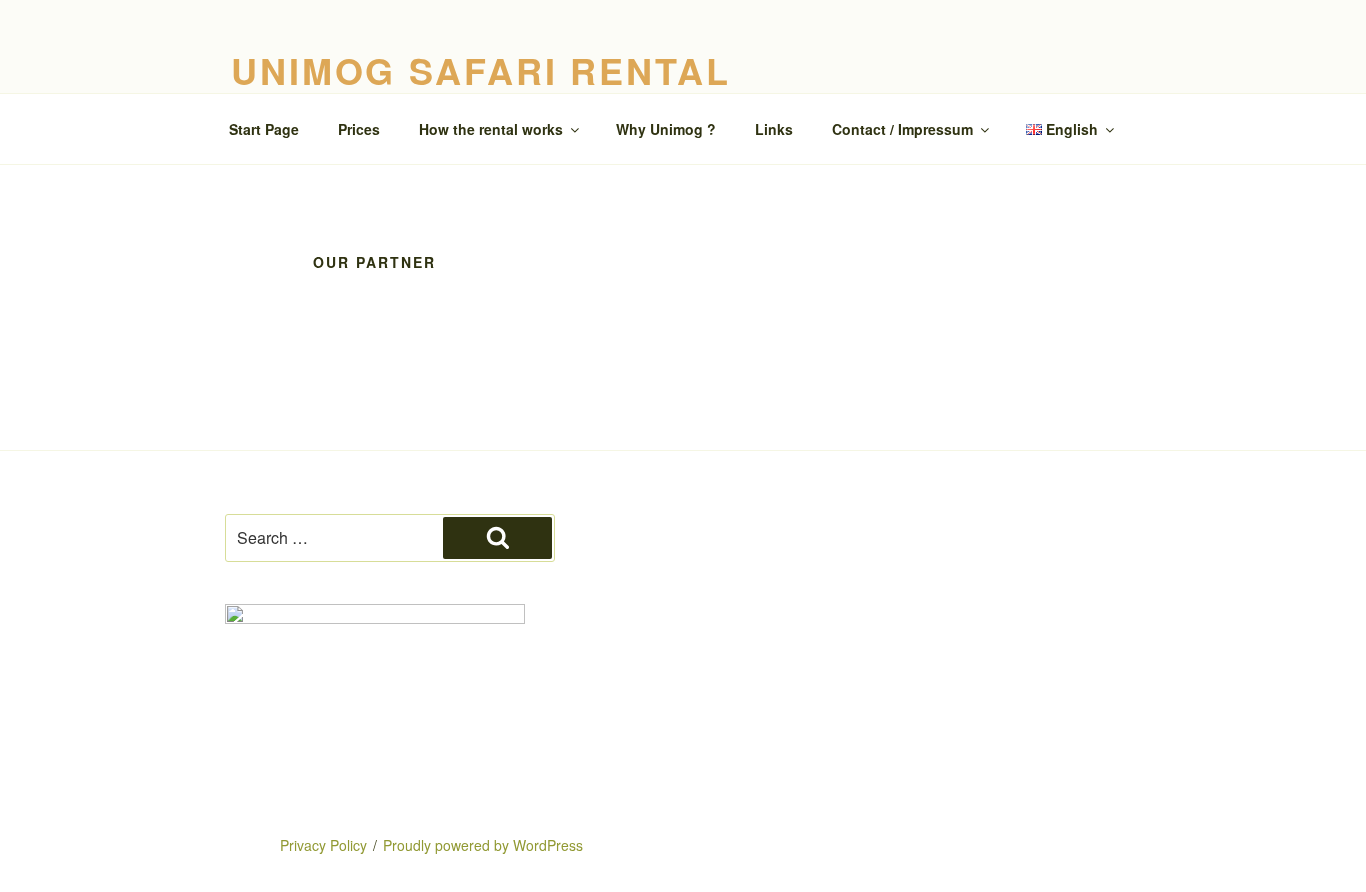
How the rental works (491, 129)
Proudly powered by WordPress (483, 845)
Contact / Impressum (902, 129)
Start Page (264, 129)
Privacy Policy (323, 845)
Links (774, 129)
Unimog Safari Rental (481, 70)
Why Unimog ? (666, 129)
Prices (359, 129)
